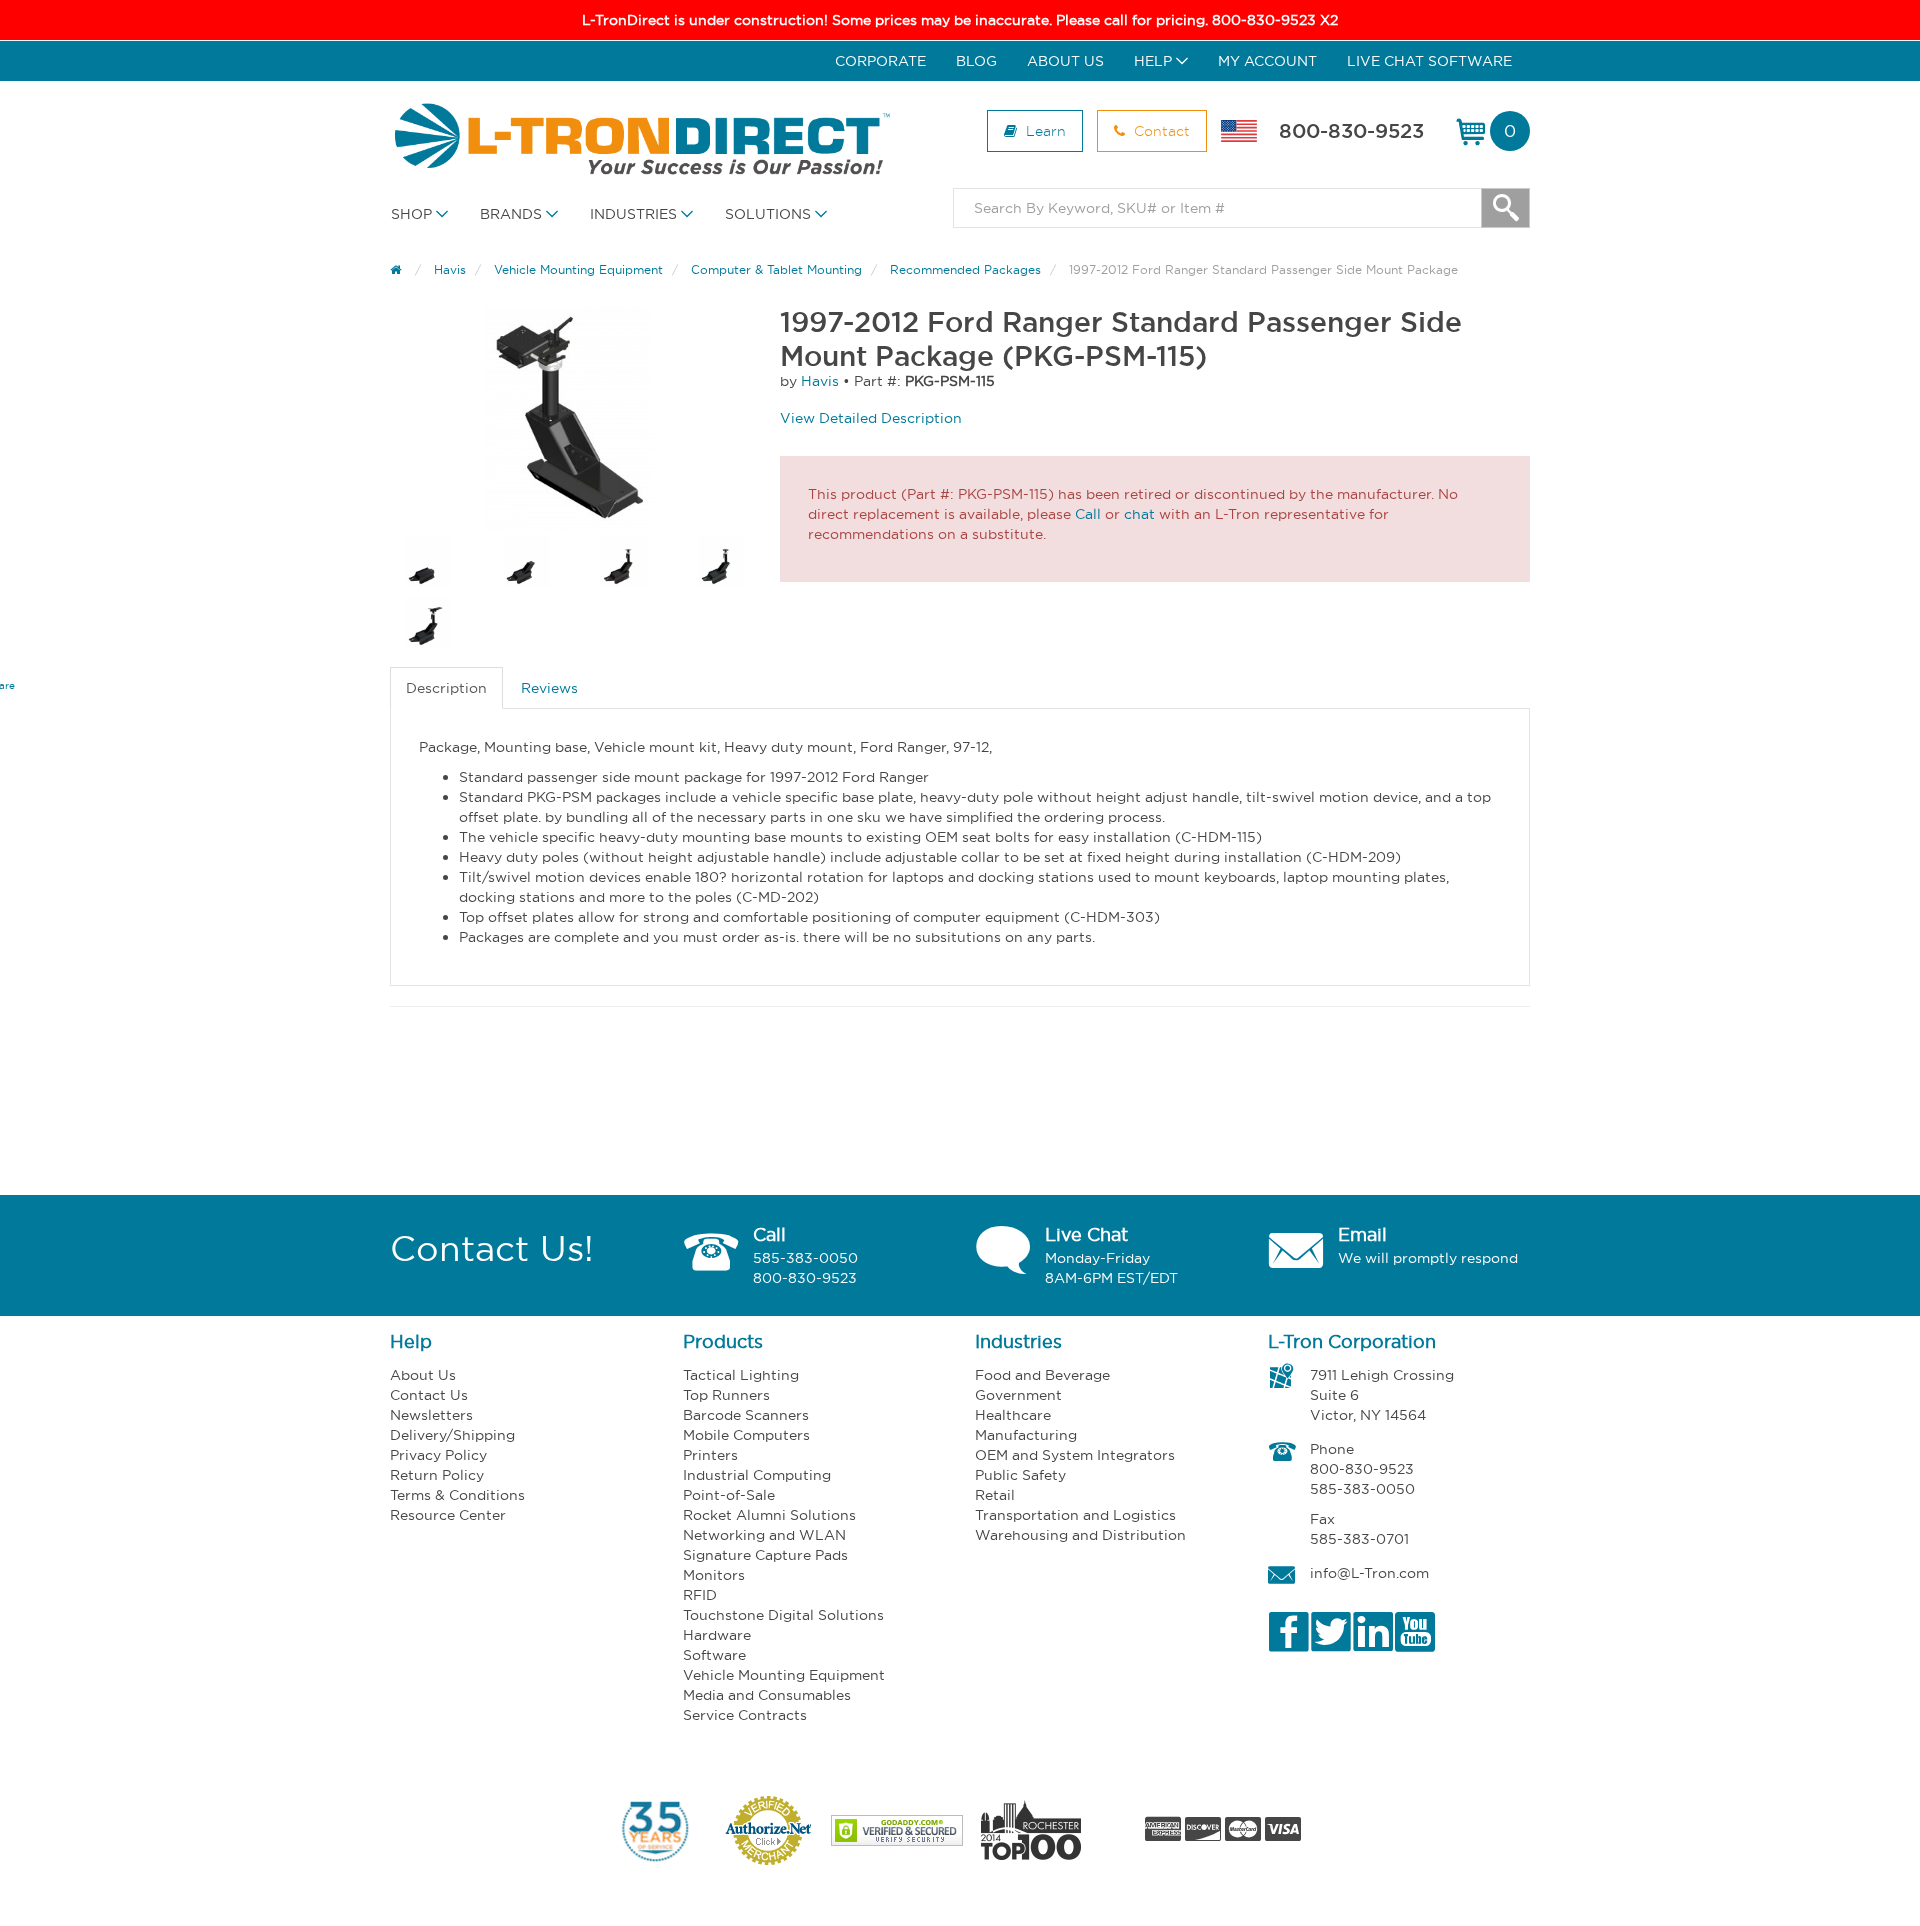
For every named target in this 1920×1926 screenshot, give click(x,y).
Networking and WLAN (764, 1535)
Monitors (714, 1575)
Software (714, 1655)
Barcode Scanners (746, 1415)
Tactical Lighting (741, 1375)
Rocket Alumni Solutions (769, 1515)
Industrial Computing (757, 1475)
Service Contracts (745, 1715)
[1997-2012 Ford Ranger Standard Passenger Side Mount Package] (570, 418)
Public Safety (1020, 1475)
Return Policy (437, 1475)
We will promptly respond (1428, 1258)
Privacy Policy (438, 1455)
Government (1018, 1395)
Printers (710, 1455)
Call (1088, 514)
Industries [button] (635, 214)
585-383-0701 (1359, 1539)
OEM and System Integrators (1075, 1455)
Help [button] (1155, 61)
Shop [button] (413, 214)
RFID (700, 1595)
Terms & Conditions (457, 1495)
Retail (995, 1495)
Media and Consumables (767, 1695)
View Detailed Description (871, 418)
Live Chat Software (1429, 61)
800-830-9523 (1351, 131)
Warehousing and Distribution (1080, 1535)
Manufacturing (1026, 1435)
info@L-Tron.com (1369, 1573)
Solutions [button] (770, 214)
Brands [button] (513, 214)
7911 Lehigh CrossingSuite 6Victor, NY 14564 (1382, 1395)
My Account (1267, 61)
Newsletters (431, 1415)
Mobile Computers (746, 1435)
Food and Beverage (1042, 1375)
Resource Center (448, 1515)
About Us (1065, 61)
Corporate (880, 61)
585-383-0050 (805, 1258)
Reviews (549, 688)
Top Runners (726, 1395)
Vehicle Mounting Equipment (784, 1675)
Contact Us (429, 1395)
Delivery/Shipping (452, 1435)
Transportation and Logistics (1075, 1515)
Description (446, 688)
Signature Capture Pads (765, 1555)
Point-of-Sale (729, 1495)
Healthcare (1013, 1415)
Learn (1044, 130)
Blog (976, 61)
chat (1139, 514)
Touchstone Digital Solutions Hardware (783, 1625)
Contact (1160, 130)
